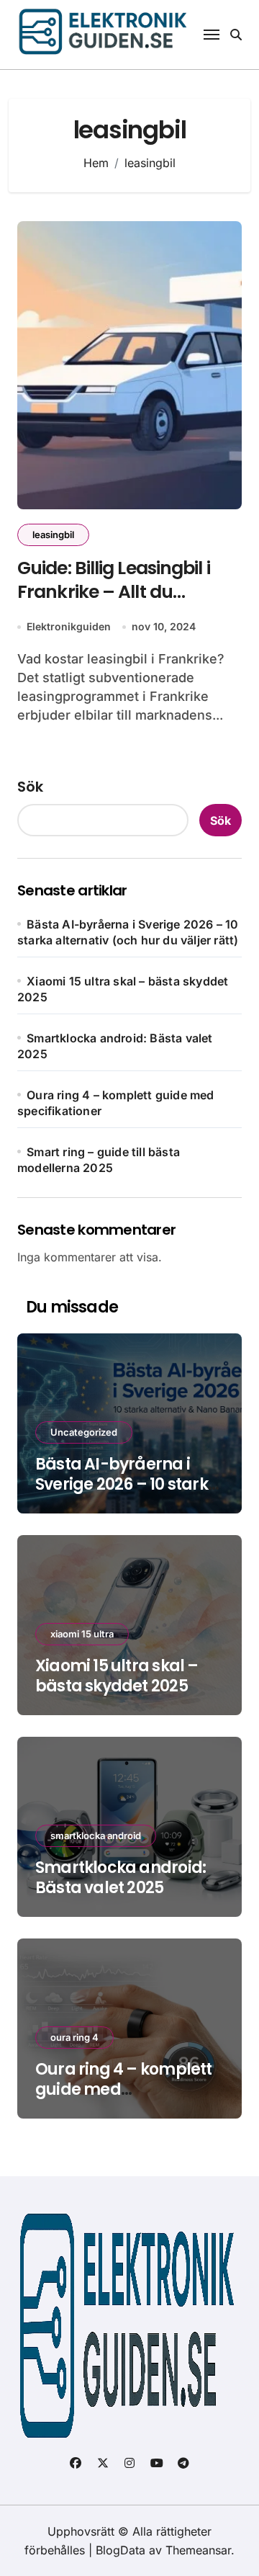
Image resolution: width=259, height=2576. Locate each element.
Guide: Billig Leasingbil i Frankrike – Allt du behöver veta (114, 591)
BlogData (121, 2550)
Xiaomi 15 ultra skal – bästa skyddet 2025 (117, 1676)
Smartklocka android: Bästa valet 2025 (121, 1878)
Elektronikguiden (69, 626)
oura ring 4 (74, 2037)
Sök (30, 787)
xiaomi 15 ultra (82, 1634)
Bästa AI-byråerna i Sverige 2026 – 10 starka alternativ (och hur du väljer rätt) (127, 1495)
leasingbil (53, 535)
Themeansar (198, 2550)
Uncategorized (84, 1432)
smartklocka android (96, 1835)
